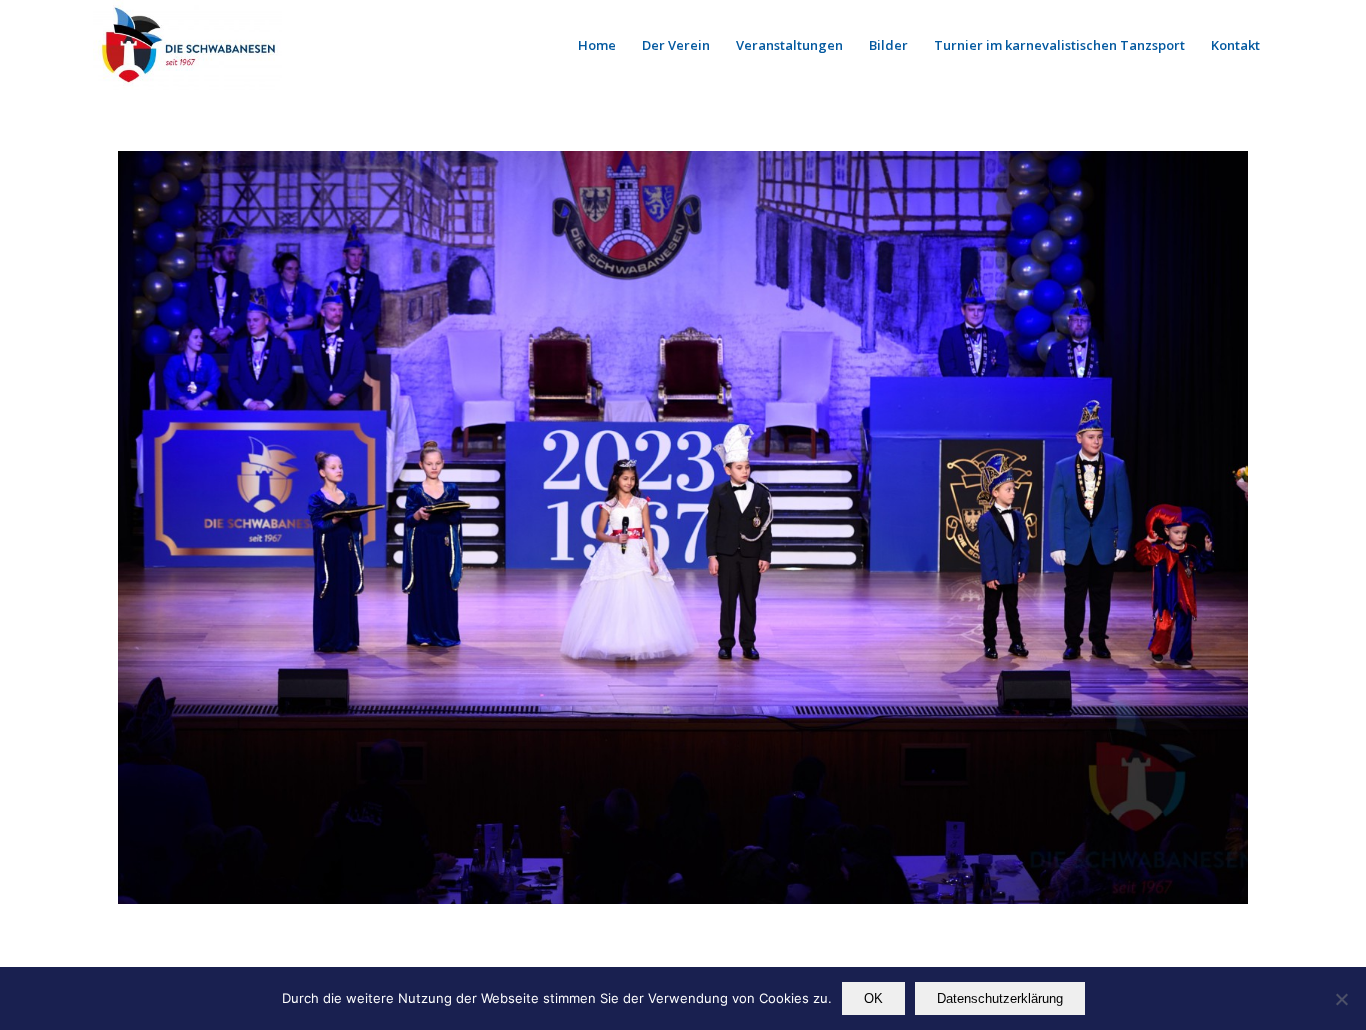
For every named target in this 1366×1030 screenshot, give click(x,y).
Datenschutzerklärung (1000, 998)
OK (873, 998)
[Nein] (1341, 999)
